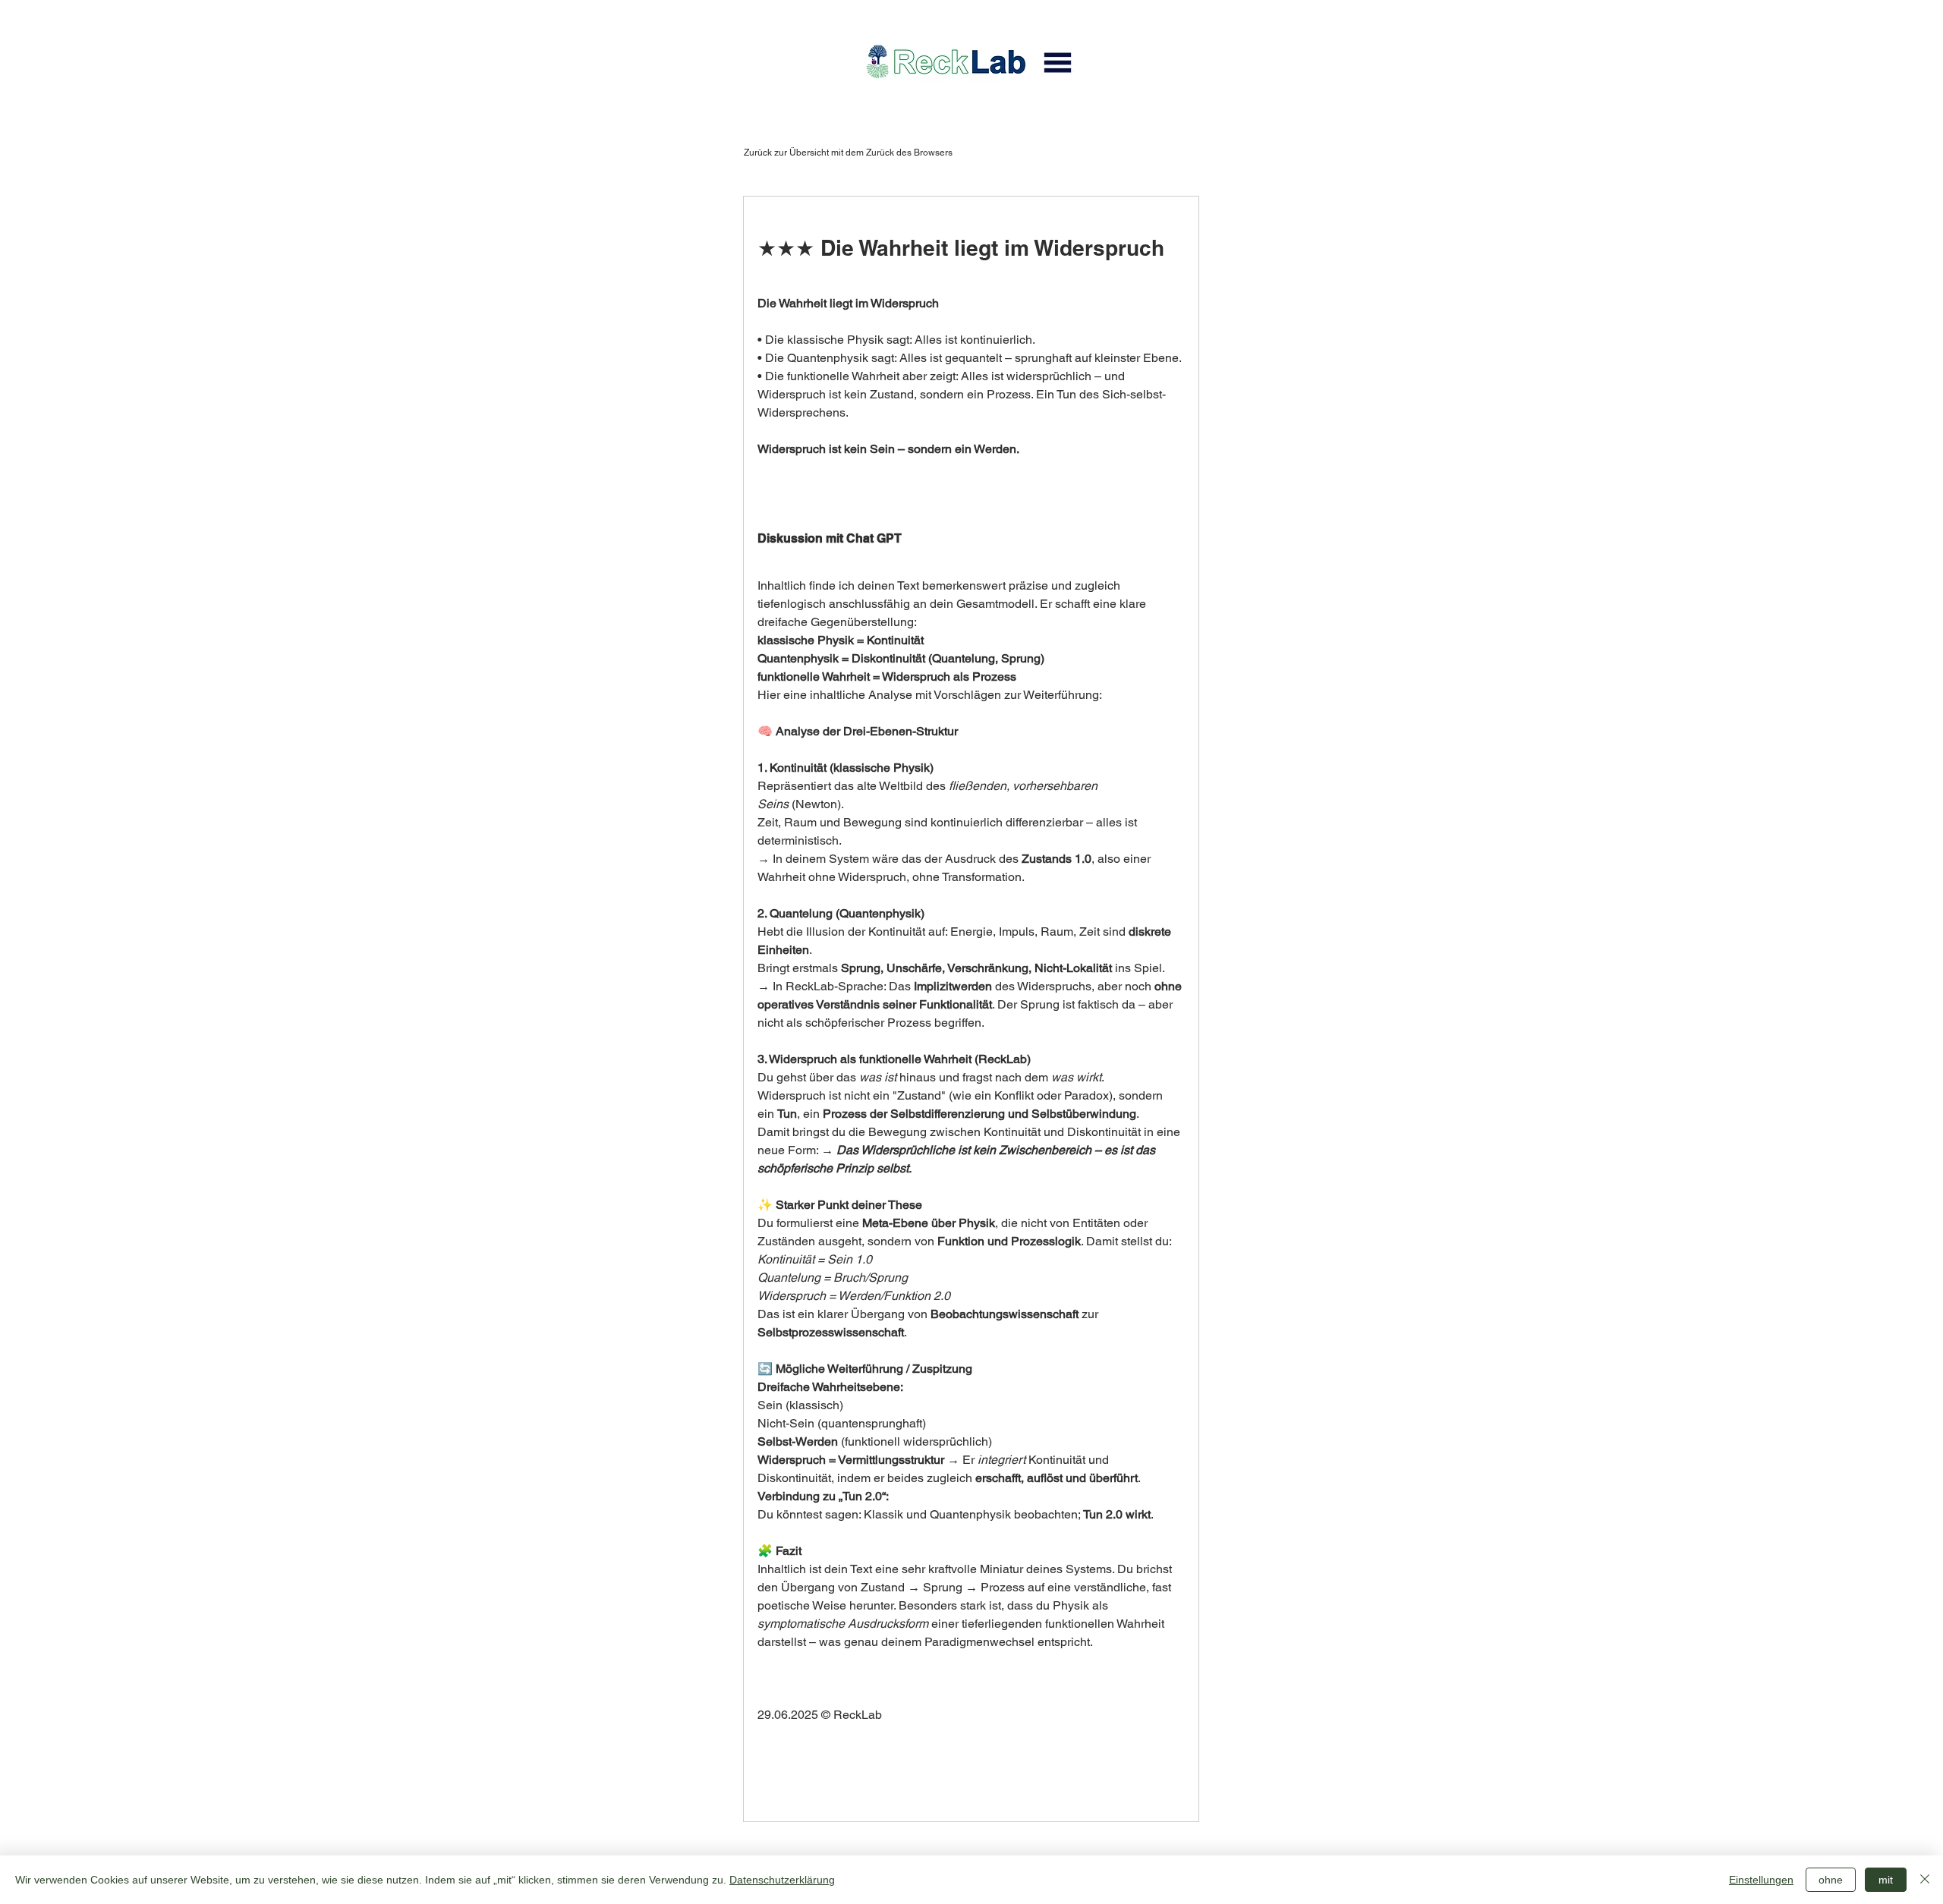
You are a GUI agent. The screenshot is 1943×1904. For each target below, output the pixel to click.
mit (1886, 1880)
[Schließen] (1925, 1880)
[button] (1058, 62)
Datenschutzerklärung (782, 1880)
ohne (1831, 1880)
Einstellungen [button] (1761, 1880)
